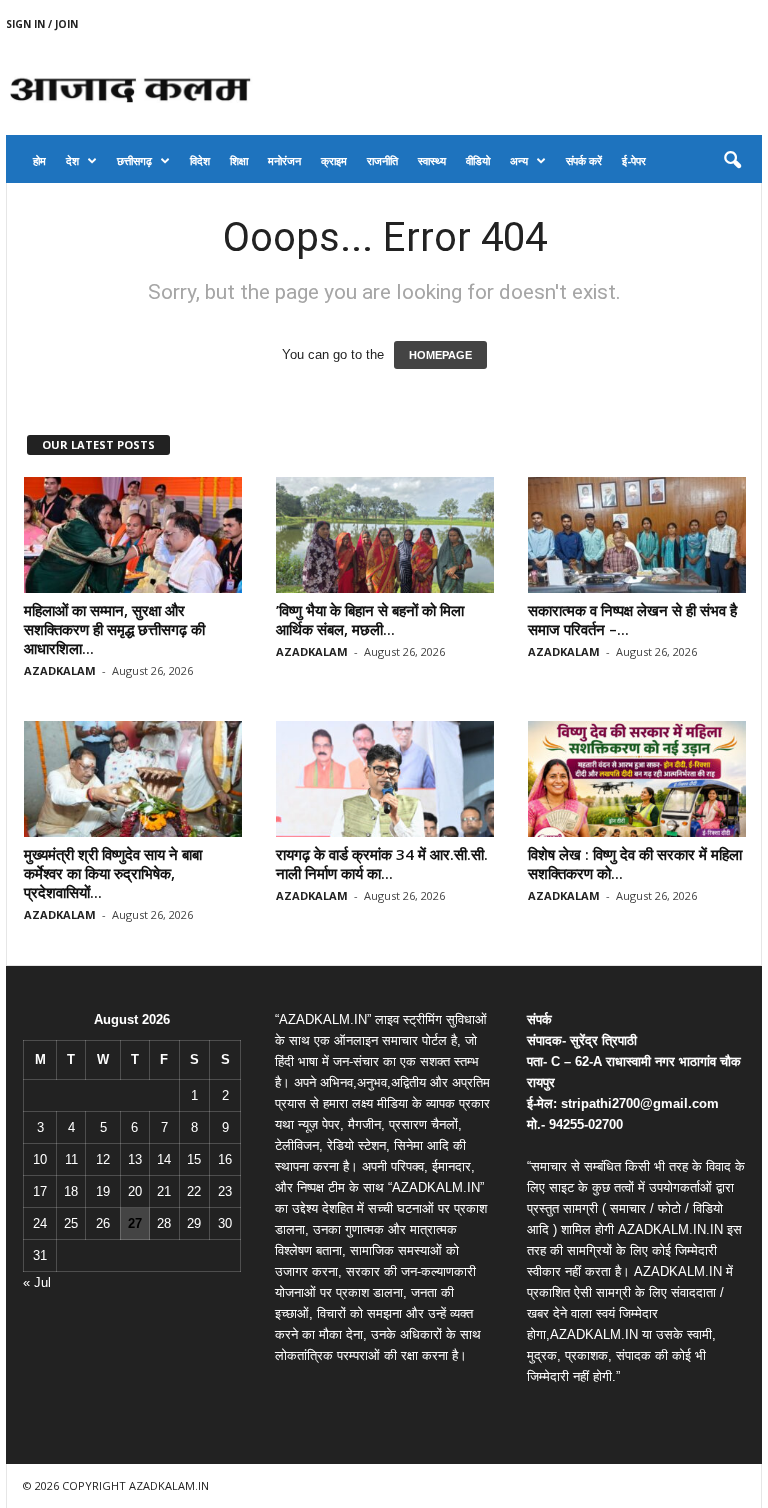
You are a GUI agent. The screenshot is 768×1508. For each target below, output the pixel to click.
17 (40, 1191)
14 (164, 1159)
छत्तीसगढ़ (134, 160)
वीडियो (478, 160)
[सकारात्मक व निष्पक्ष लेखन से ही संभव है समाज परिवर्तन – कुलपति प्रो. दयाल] (637, 535)
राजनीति (382, 160)
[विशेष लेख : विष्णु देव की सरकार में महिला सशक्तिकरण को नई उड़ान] (637, 779)
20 (135, 1191)
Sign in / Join (42, 24)
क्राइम (334, 160)
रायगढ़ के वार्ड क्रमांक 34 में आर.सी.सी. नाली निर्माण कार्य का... (382, 863)
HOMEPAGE (440, 355)
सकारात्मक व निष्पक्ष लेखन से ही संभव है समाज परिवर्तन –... (632, 619)
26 (103, 1223)
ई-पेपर (634, 160)
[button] (732, 161)
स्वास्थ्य (432, 160)
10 (40, 1159)
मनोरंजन (284, 160)
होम (39, 160)
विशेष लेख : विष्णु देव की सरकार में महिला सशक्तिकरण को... (635, 863)
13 (135, 1159)
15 (194, 1159)
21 (164, 1191)
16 (225, 1159)
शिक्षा (239, 160)
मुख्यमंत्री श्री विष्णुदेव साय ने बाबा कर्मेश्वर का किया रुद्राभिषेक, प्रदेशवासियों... (113, 873)
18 (71, 1191)
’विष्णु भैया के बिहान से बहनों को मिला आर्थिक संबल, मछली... (370, 619)
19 (103, 1191)
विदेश (200, 160)
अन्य (519, 160)
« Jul (37, 1282)
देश (72, 160)
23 (225, 1191)
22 (194, 1191)
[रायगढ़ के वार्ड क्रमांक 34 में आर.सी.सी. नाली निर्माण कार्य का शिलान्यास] (385, 779)
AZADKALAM (60, 670)
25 (71, 1223)
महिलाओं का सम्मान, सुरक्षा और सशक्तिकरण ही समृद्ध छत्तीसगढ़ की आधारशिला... (114, 629)
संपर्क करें (584, 160)
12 (103, 1159)
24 (40, 1223)
